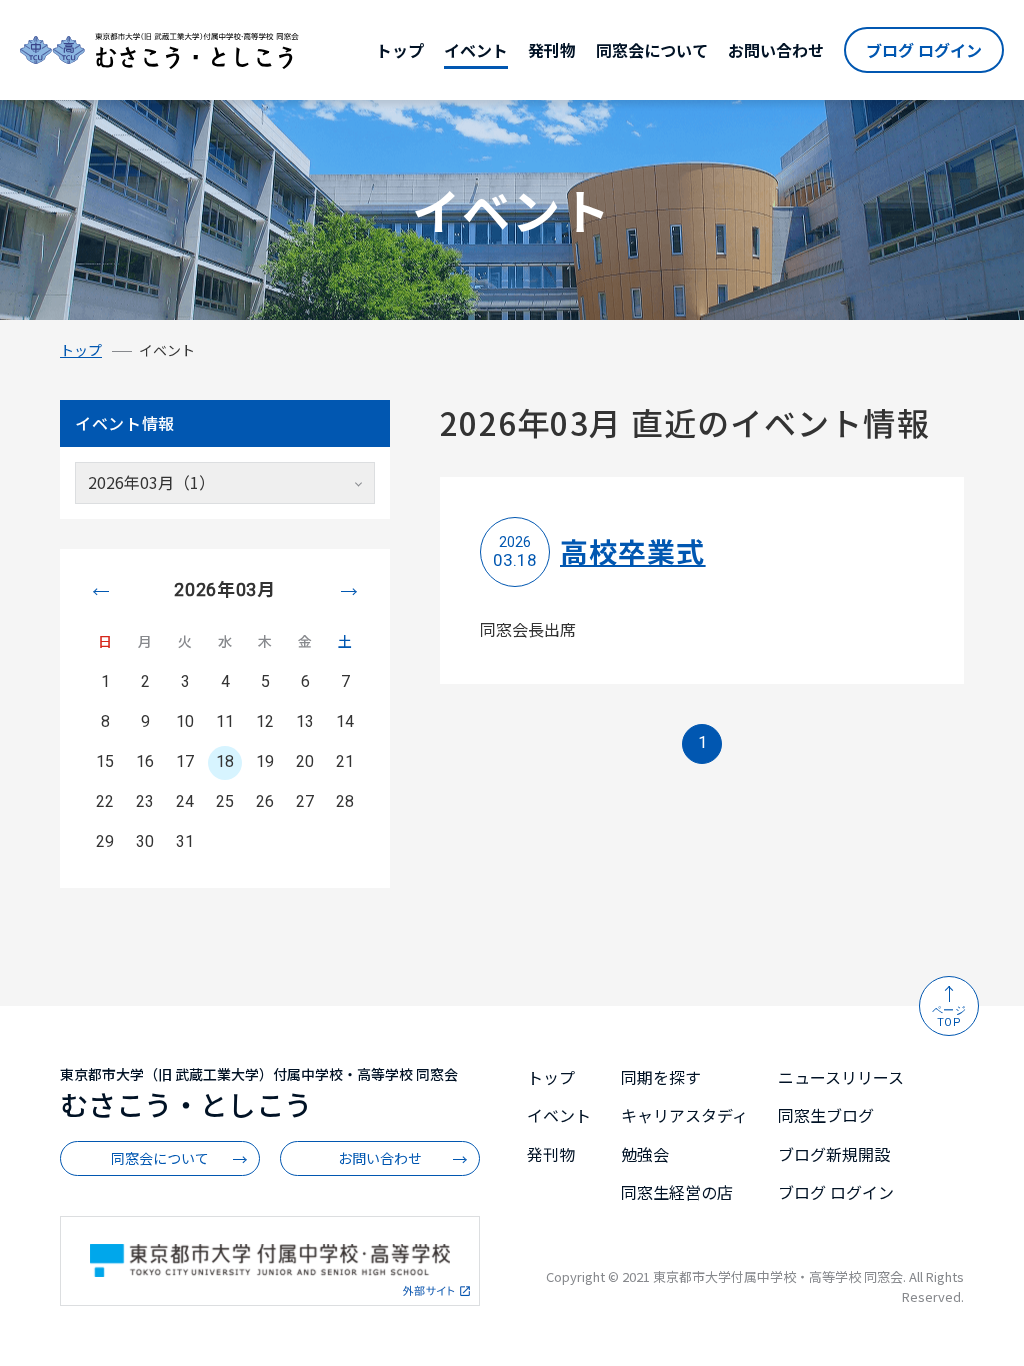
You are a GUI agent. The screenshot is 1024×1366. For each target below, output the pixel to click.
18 (225, 761)
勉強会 (645, 1154)
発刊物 (552, 50)
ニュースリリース (841, 1077)
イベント (476, 50)
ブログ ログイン (924, 50)
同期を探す (661, 1077)
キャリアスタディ (684, 1115)
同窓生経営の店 (677, 1192)
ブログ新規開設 (834, 1154)
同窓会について (652, 50)
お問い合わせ (776, 50)
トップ (400, 50)
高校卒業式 (633, 551)
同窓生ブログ (826, 1115)
